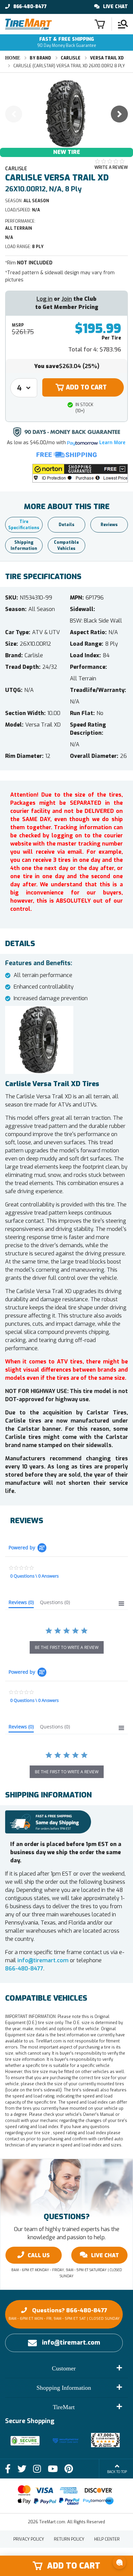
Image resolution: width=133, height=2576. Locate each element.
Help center (107, 2539)
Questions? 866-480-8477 (64, 2314)
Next (119, 114)
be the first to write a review (67, 1647)
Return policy (69, 2539)
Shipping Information (24, 545)
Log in (45, 299)
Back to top (117, 2472)
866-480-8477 (30, 7)
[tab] (21, 1604)
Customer (64, 2368)
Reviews (109, 525)
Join (67, 299)
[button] (80, 473)
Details (66, 525)
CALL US (39, 2255)
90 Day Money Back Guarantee (67, 42)
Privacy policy (29, 2539)
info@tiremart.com (43, 1960)
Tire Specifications (24, 525)
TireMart (64, 2407)
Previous (14, 114)
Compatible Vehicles (66, 545)
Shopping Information (64, 2388)
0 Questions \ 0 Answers (34, 1576)
